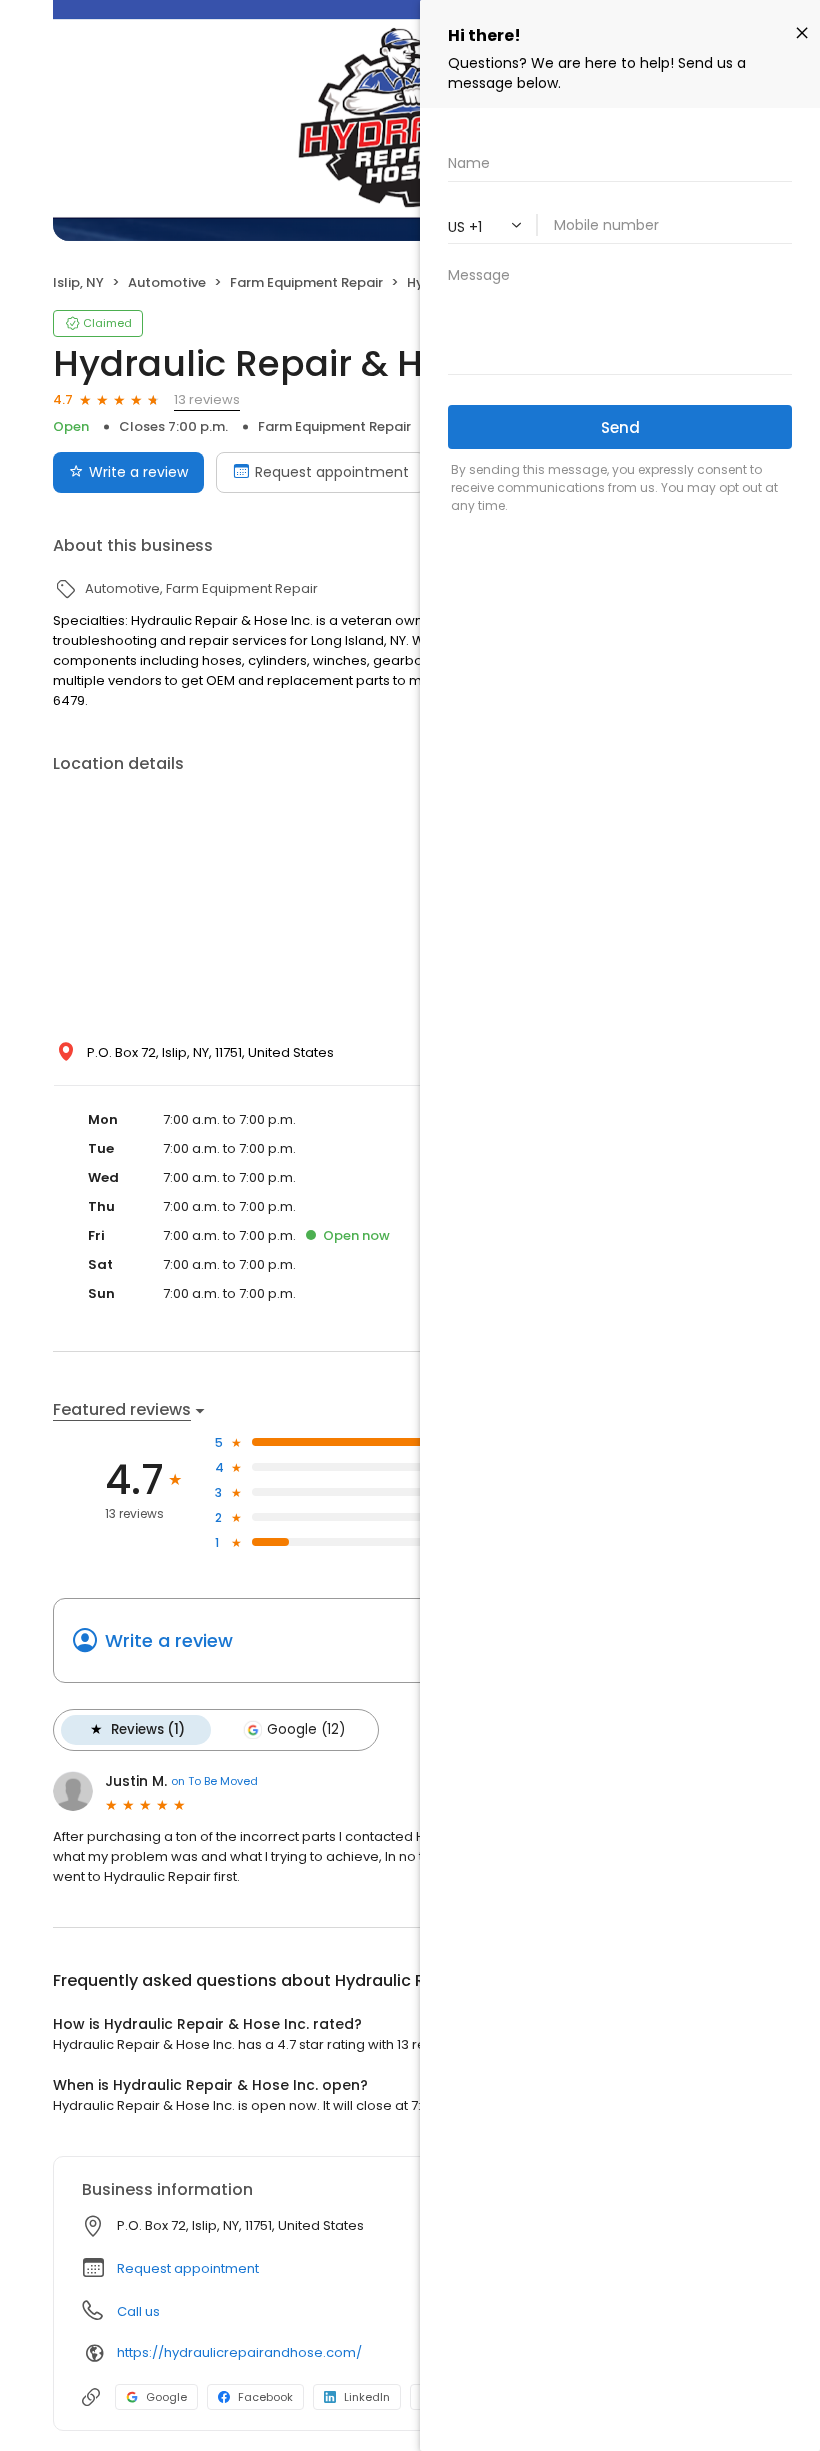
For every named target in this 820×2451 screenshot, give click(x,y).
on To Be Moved (214, 1781)
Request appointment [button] (188, 2268)
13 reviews (207, 399)
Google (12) (306, 1729)
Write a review (138, 472)
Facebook (265, 2397)
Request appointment (332, 472)
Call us (138, 2311)
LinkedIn (367, 2397)
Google (166, 2397)
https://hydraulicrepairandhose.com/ (239, 2352)
